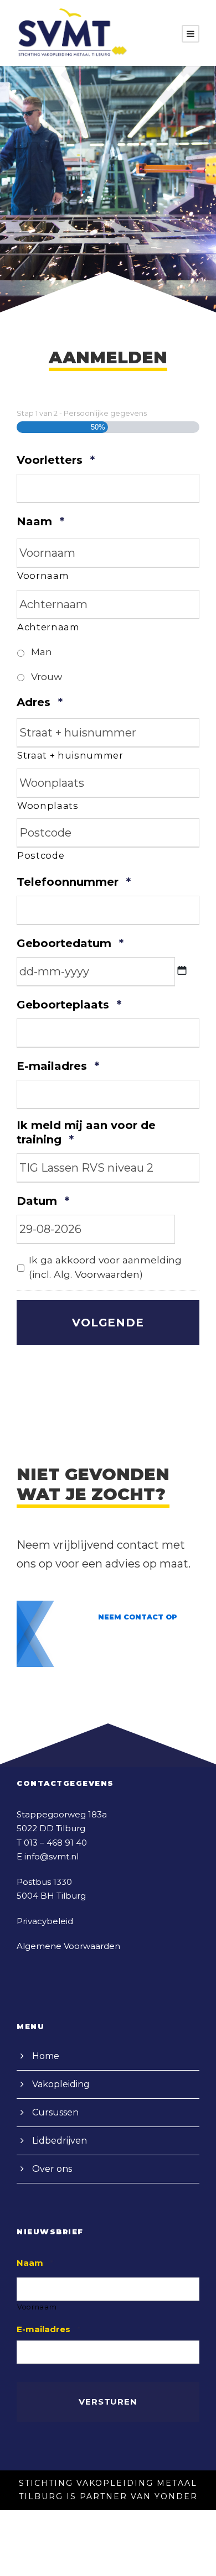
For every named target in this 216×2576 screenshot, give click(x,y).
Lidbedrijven (60, 2141)
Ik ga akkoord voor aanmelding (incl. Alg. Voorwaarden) (105, 1267)
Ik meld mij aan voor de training (86, 1133)
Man (42, 652)
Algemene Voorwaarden (68, 1946)
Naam (40, 521)
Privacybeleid (45, 1921)
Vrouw (47, 676)
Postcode (41, 855)
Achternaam (48, 627)
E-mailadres (58, 1066)
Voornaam (43, 576)
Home (46, 2056)
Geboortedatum (70, 943)
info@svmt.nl (52, 1856)
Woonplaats (48, 806)
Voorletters (56, 460)
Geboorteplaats (69, 1005)
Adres (40, 702)
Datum (43, 1201)
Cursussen (55, 2112)
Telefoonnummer (74, 882)
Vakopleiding (61, 2084)
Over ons (52, 2169)
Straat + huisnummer (70, 755)
